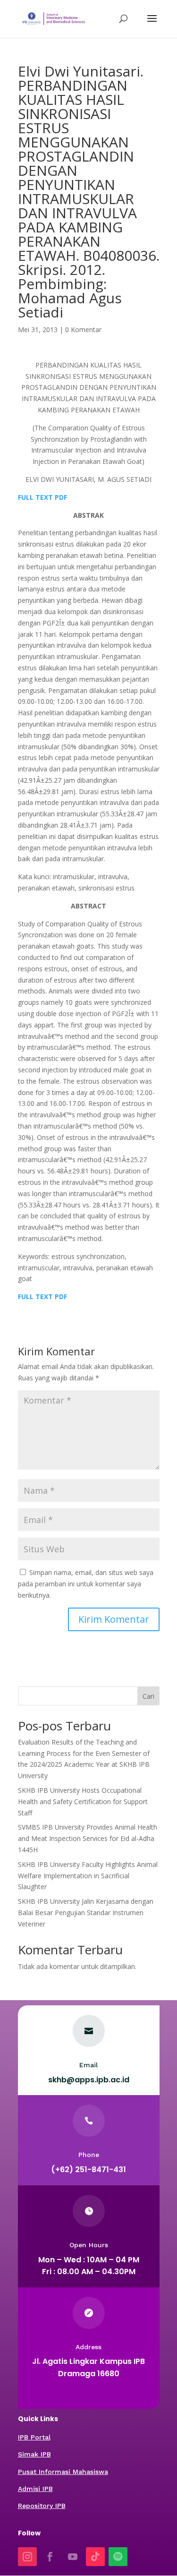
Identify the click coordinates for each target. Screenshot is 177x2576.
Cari (148, 1696)
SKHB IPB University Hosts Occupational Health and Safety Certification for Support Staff (83, 1801)
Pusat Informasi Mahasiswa (63, 2472)
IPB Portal (34, 2437)
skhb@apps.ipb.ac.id (89, 2080)
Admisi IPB (35, 2489)
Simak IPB (34, 2454)
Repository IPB (42, 2506)
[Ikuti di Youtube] (73, 2557)
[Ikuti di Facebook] (50, 2557)
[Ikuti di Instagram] (27, 2557)
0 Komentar (83, 329)
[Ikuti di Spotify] (118, 2557)
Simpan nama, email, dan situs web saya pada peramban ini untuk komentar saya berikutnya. (86, 1584)
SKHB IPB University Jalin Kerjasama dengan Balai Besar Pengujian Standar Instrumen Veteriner (86, 1913)
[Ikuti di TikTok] (95, 2557)
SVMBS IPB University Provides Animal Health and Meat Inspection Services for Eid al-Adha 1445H (88, 1838)
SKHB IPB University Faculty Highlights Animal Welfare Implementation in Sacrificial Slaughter (88, 1876)
